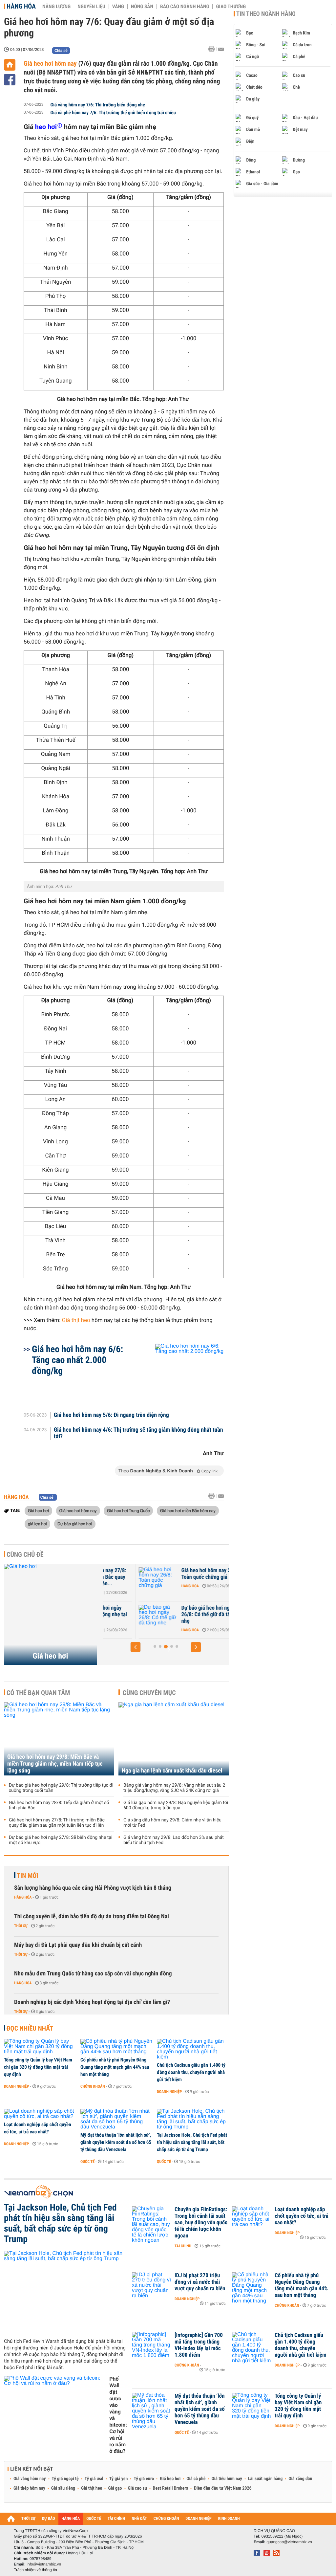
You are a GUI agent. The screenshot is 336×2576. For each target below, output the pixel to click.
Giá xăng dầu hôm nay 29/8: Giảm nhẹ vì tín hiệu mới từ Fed (172, 1823)
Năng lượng (56, 7)
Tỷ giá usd (94, 2479)
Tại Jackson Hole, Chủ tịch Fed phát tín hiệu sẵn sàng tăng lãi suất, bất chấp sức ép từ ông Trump (192, 2142)
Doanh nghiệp (16, 2086)
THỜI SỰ (28, 2519)
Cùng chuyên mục (149, 1693)
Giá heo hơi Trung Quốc (128, 1510)
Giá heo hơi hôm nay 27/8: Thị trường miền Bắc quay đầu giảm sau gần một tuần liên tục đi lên (57, 1823)
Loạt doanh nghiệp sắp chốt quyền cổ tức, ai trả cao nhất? (38, 2128)
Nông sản (142, 7)
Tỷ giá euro (144, 2479)
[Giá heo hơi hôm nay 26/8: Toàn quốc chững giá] (122, 1580)
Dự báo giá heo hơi (75, 1524)
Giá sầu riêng (63, 2488)
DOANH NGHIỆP (198, 2519)
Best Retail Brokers (171, 2488)
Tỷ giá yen (119, 2479)
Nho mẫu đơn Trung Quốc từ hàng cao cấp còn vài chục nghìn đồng (93, 1974)
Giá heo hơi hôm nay (50, 63)
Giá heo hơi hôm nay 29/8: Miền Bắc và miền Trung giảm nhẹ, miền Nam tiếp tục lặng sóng (55, 1764)
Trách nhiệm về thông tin (35, 2570)
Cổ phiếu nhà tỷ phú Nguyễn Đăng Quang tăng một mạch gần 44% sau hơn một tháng (115, 2067)
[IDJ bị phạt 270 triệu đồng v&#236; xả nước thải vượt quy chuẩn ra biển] (152, 2285)
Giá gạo (115, 2488)
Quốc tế (87, 2162)
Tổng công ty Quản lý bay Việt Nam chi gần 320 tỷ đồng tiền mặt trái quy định (38, 2067)
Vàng (118, 7)
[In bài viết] (213, 49)
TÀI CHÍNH (116, 2519)
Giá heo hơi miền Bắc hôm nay (188, 1510)
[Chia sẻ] (10, 80)
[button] (136, 1647)
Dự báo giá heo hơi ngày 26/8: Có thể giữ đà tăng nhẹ (172, 1615)
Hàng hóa (21, 6)
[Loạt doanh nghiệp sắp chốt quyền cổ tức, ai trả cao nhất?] (40, 2114)
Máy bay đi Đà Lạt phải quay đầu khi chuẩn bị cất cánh (78, 1945)
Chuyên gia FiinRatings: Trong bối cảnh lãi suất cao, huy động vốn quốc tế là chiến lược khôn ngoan (201, 2223)
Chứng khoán (93, 2086)
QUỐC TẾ (94, 2519)
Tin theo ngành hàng (266, 14)
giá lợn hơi (37, 1524)
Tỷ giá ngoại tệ (65, 2479)
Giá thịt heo (76, 1320)
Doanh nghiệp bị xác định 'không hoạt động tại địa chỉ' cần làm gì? (92, 2002)
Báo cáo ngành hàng (185, 7)
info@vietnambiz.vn (44, 2564)
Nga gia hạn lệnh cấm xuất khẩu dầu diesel (172, 1771)
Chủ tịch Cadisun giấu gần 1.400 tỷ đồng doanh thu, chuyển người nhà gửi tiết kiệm (191, 2072)
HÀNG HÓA (71, 2519)
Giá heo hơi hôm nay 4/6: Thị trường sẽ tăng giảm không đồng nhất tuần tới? (138, 1433)
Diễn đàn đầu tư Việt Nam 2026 (223, 2488)
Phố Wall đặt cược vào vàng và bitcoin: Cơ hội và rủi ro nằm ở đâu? (118, 2415)
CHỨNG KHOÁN (166, 2519)
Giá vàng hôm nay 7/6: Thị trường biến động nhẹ (98, 105)
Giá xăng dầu (300, 2479)
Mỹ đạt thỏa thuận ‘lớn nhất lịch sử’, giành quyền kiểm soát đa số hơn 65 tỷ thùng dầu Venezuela (116, 2142)
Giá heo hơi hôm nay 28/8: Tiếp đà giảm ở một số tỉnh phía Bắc (59, 1805)
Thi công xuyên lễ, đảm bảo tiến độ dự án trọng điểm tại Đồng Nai (92, 1916)
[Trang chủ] (10, 65)
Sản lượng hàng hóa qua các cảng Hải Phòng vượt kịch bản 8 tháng (93, 1888)
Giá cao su (137, 2488)
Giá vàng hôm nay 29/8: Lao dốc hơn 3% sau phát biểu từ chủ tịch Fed (174, 1840)
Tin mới (28, 1876)
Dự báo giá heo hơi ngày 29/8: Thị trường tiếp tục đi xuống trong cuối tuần (61, 1788)
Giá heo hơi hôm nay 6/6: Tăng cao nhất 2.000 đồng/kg (77, 1360)
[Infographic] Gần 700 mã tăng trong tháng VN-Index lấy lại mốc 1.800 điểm (199, 2345)
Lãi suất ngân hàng (265, 2479)
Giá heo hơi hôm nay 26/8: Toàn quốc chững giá (175, 1574)
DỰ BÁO (49, 2519)
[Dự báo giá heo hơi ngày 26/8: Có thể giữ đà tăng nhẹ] (122, 1618)
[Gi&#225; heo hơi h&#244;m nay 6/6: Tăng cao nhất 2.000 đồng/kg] (182, 1372)
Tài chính (183, 2246)
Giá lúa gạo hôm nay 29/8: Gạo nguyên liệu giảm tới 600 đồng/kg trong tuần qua (176, 1805)
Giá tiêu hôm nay (227, 2479)
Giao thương (231, 7)
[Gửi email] (221, 49)
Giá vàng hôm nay (30, 2479)
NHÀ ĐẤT (139, 2519)
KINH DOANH (229, 2519)
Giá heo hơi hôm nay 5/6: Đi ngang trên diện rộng (111, 1415)
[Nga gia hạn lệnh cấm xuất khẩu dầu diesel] (174, 1739)
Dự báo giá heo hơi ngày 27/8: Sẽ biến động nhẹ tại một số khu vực (61, 1840)
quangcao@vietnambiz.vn (289, 2542)
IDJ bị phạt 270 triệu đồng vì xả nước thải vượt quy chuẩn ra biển (200, 2282)
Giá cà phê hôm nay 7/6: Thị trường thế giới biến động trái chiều (113, 113)
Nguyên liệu (91, 7)
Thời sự (21, 1926)
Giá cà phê (196, 2479)
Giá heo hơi (38, 1510)
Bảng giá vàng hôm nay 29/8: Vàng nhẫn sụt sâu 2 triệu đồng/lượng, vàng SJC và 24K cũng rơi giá (174, 1788)
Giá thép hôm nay (29, 2488)
